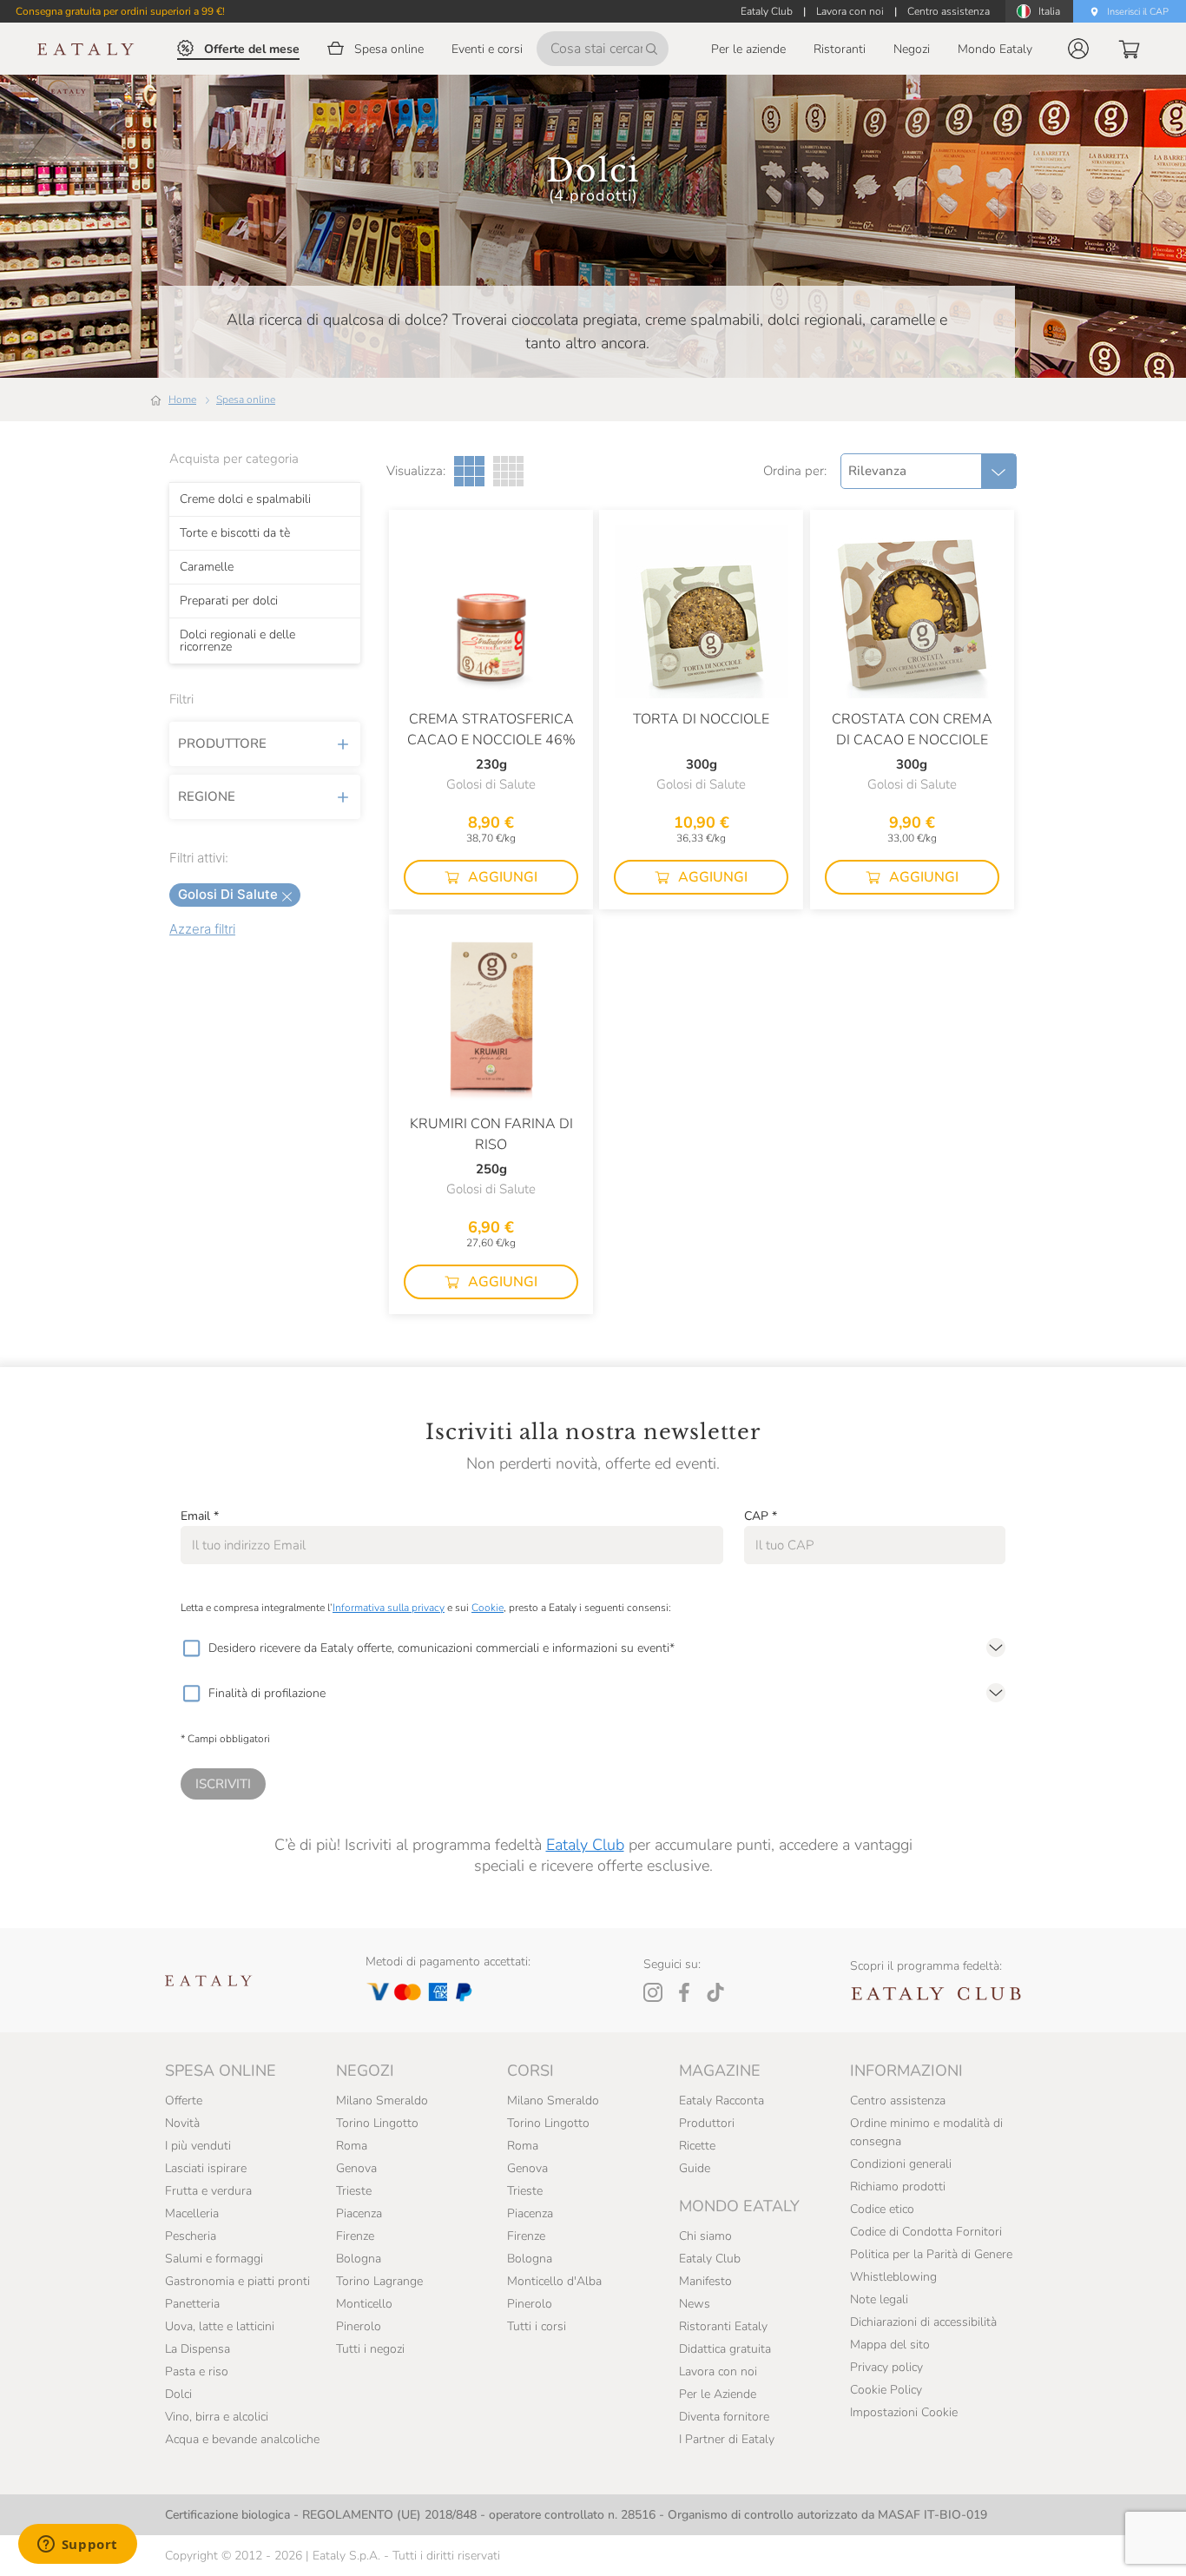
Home (182, 400)
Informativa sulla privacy (389, 1608)
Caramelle (207, 567)
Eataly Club (585, 1845)
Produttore (222, 743)
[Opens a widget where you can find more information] (77, 2546)
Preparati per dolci (229, 601)
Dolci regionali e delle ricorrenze (237, 641)
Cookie (488, 1608)
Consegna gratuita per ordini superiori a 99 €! (120, 11)
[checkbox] (191, 1648)
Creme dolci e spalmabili (245, 499)
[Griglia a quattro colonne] (508, 471)
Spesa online (246, 400)
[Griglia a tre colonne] (469, 471)
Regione (207, 796)
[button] (1078, 49)
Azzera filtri (202, 929)
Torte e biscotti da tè (235, 533)
